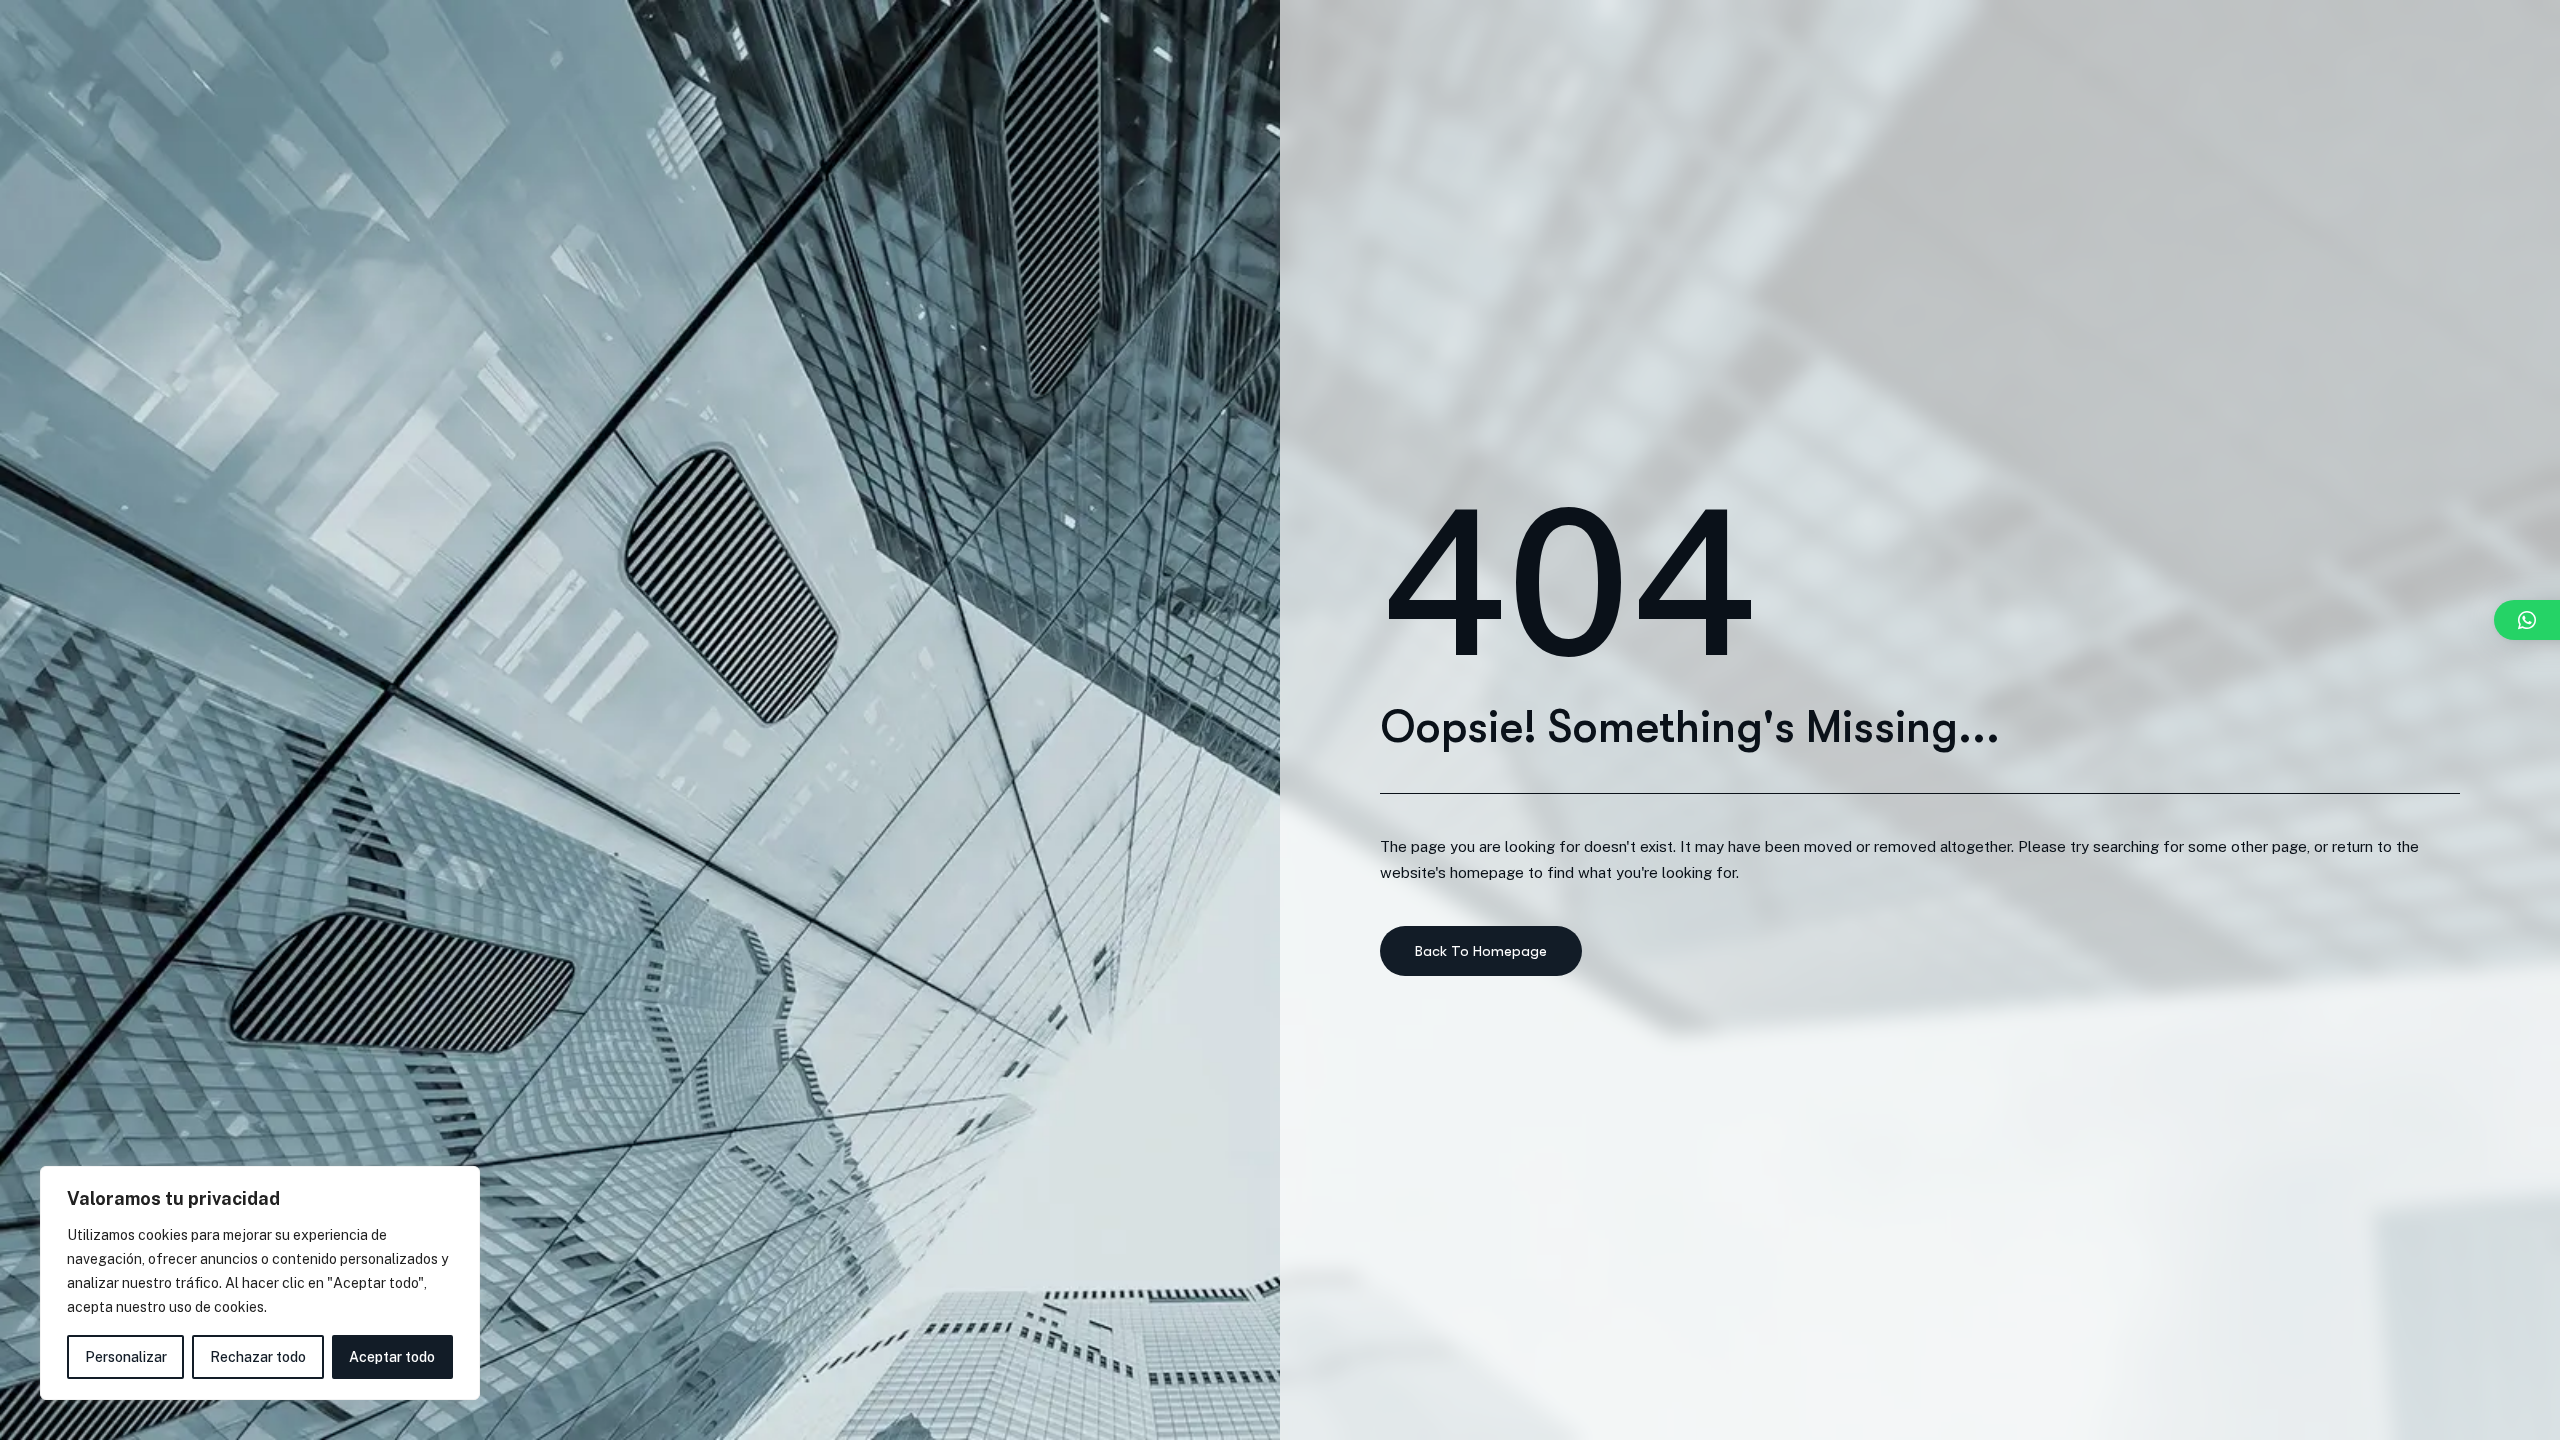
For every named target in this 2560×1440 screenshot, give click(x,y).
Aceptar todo (392, 1357)
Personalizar (126, 1357)
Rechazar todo (258, 1357)
